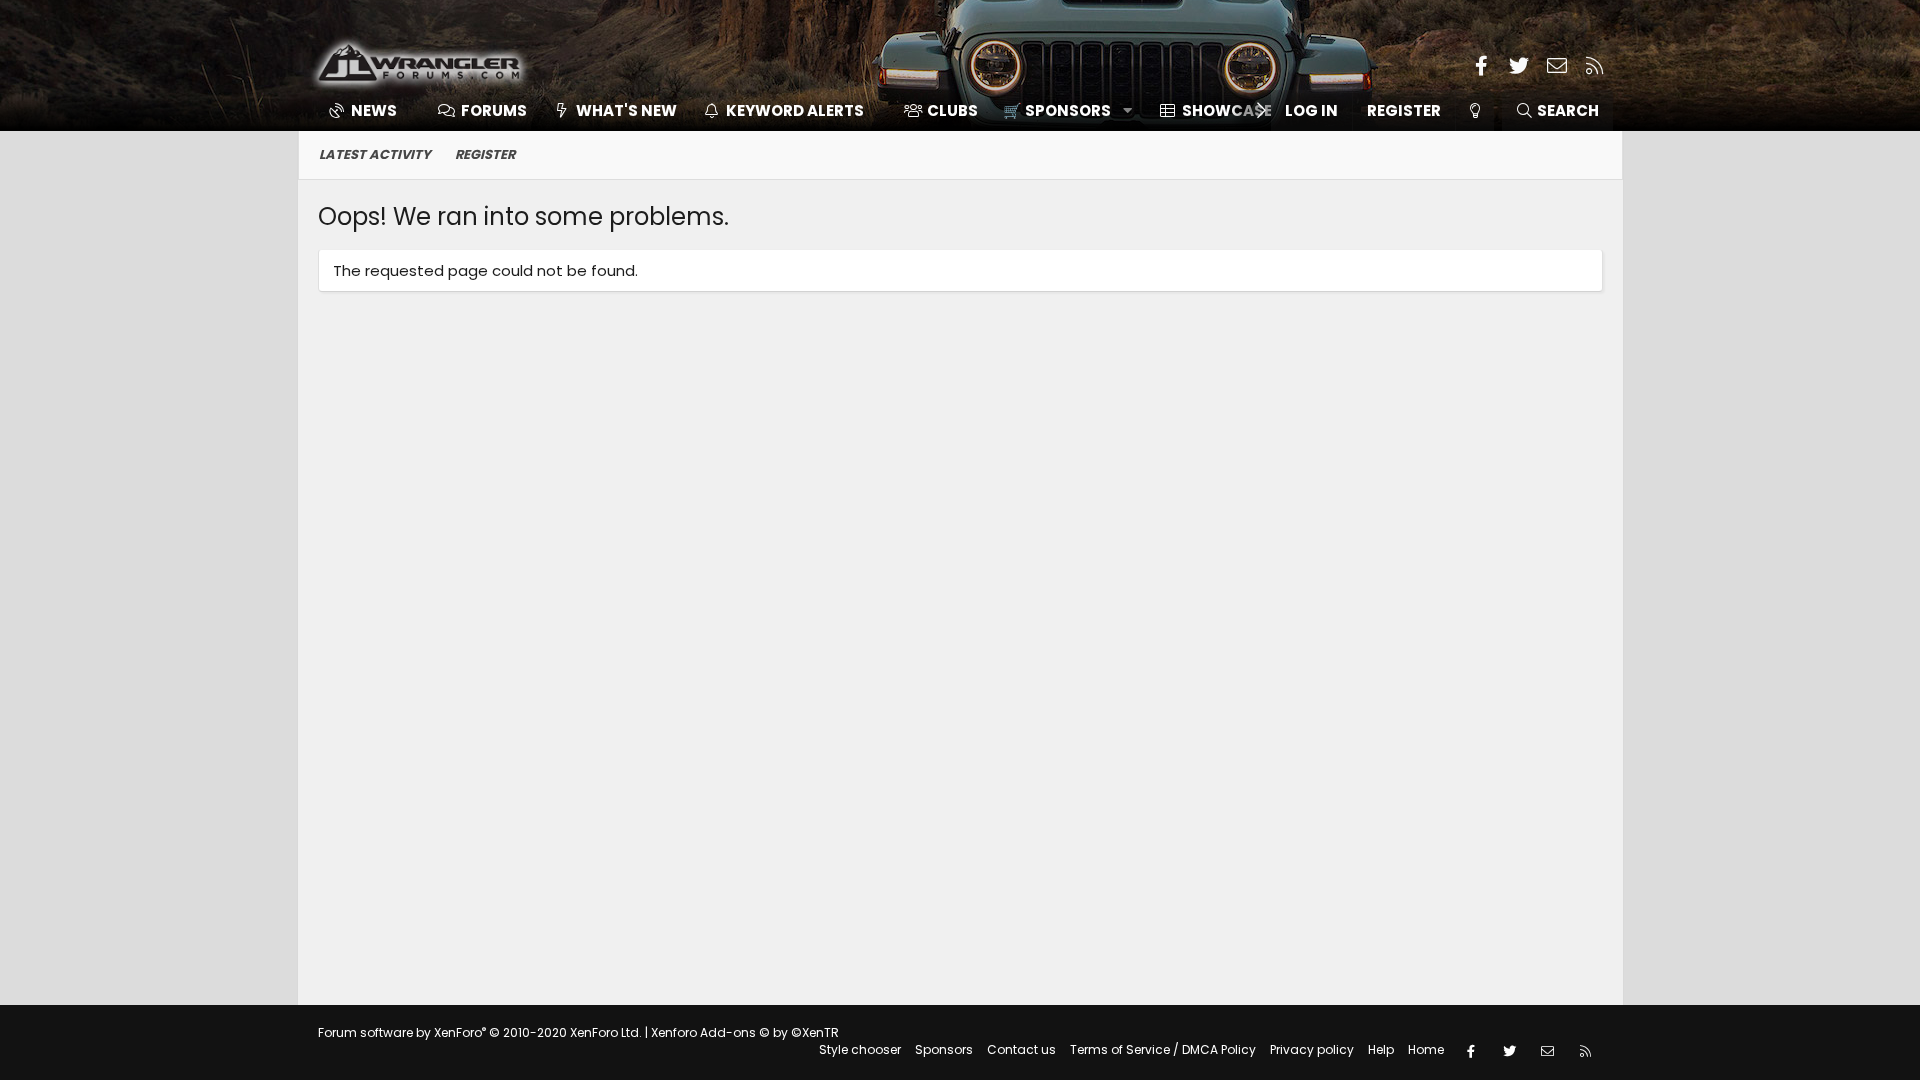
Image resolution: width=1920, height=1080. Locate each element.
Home (1426, 1049)
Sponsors (944, 1049)
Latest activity (375, 154)
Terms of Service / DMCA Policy (1163, 1049)
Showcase (1227, 110)
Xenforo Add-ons (745, 1032)
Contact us (1021, 1049)
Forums (494, 110)
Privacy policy (1312, 1049)
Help (1381, 1049)
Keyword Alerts (795, 110)
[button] (1060, 110)
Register (485, 154)
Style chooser (860, 1049)
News (374, 110)
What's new (626, 110)
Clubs (952, 110)
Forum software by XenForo (480, 1032)
